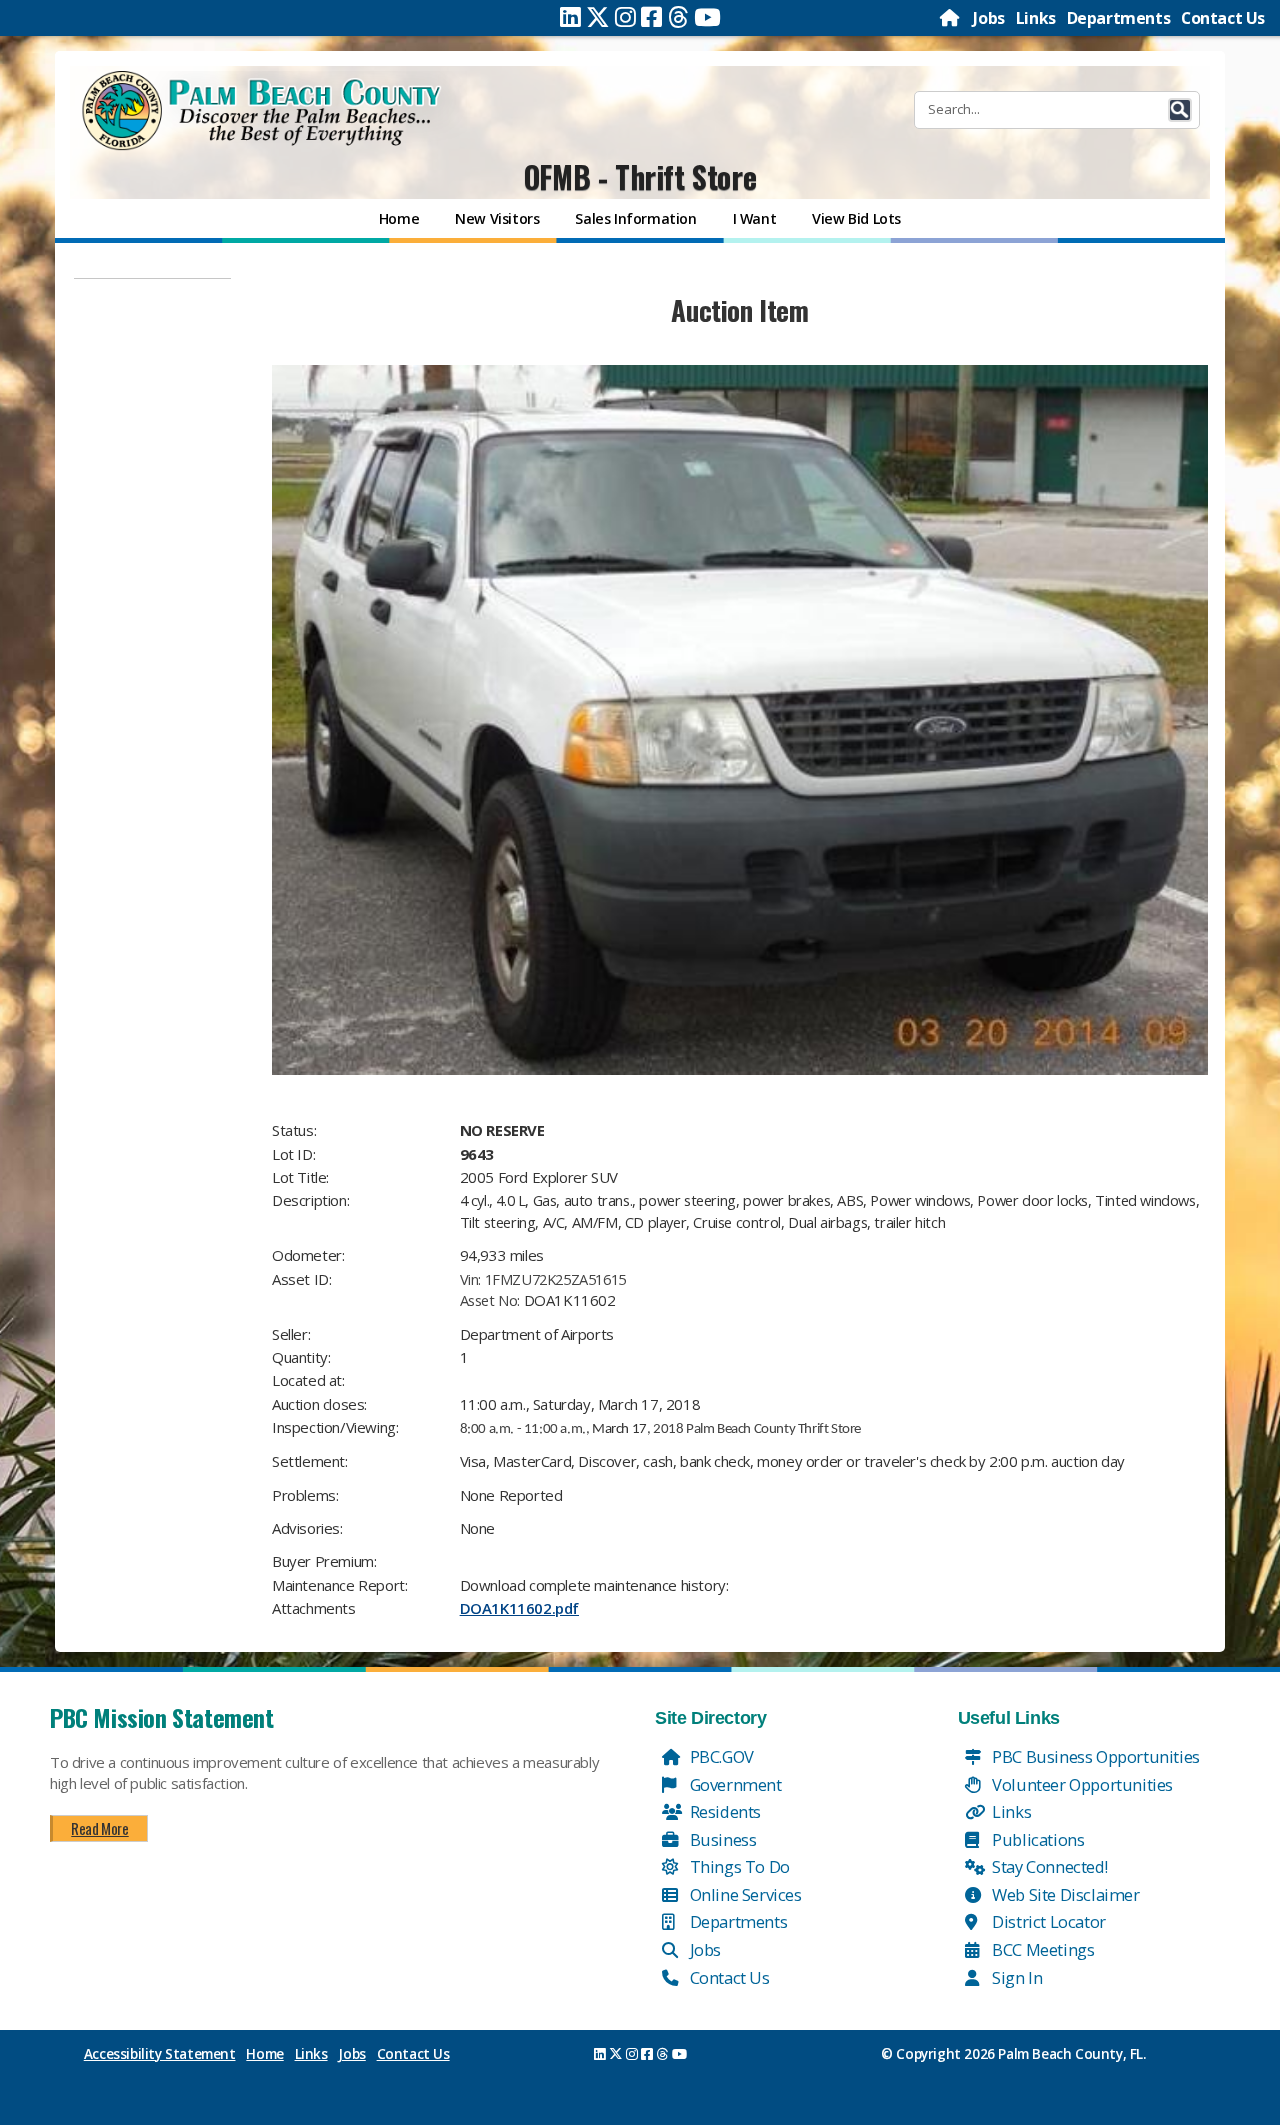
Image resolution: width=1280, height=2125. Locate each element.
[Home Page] (951, 18)
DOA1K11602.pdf (519, 1608)
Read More (99, 1828)
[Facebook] (651, 17)
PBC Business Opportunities (1094, 1756)
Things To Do (738, 1866)
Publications (1037, 1839)
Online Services (744, 1894)
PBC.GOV (720, 1756)
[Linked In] (570, 17)
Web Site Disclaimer (1064, 1894)
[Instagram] (625, 17)
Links (1036, 18)
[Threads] (678, 17)
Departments (1119, 18)
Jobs (988, 18)
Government (734, 1784)
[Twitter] (598, 17)
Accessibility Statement (160, 2054)
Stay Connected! (1048, 1866)
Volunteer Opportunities (1081, 1784)
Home (264, 2054)
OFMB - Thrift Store (640, 176)
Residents (723, 1811)
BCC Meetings (1042, 1949)
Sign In (1016, 1977)
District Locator (1047, 1921)
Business (721, 1839)
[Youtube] (707, 17)
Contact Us (1223, 18)
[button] (1180, 110)
